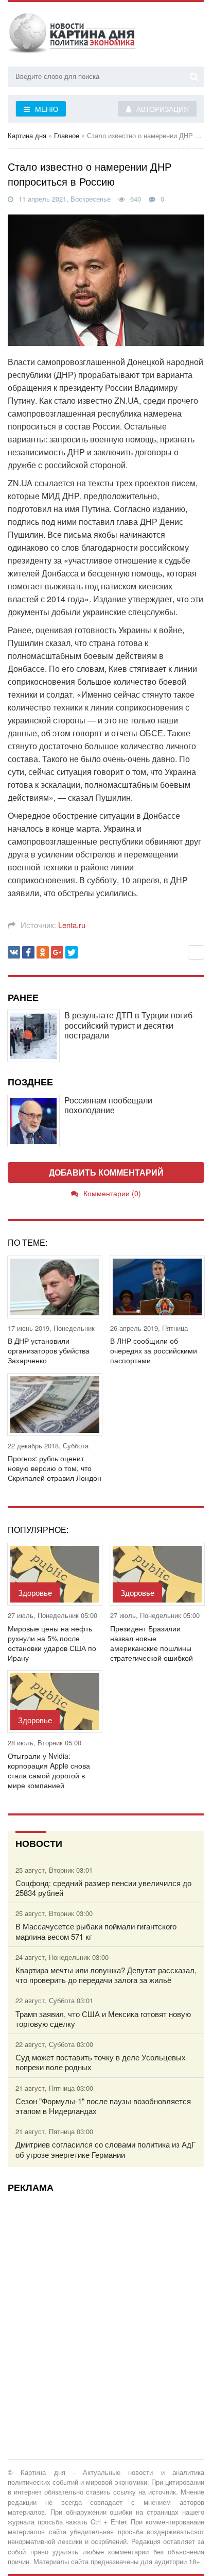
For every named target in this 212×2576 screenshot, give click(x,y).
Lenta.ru (72, 925)
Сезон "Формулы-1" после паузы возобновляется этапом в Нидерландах (103, 2106)
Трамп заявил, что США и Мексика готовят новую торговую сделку (103, 2019)
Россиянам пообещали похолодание (108, 1105)
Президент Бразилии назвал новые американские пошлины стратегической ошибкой (152, 1644)
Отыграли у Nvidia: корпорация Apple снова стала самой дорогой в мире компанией (49, 1771)
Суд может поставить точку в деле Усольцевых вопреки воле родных (101, 2062)
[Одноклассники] (43, 952)
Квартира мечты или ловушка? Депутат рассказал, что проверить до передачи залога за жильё (106, 1975)
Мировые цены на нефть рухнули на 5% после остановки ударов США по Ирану (52, 1644)
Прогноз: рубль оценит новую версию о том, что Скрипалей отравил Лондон (55, 1468)
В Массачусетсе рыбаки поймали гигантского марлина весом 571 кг (96, 1931)
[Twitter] (72, 952)
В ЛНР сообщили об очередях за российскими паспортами (154, 1351)
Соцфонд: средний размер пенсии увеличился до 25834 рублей (103, 1888)
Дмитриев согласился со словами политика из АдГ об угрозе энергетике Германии (105, 2149)
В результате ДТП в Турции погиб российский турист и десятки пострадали (128, 1025)
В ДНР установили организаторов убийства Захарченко (49, 1351)
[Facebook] (28, 952)
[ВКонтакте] (14, 952)
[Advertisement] (106, 2306)
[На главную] (72, 36)
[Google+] (57, 952)
